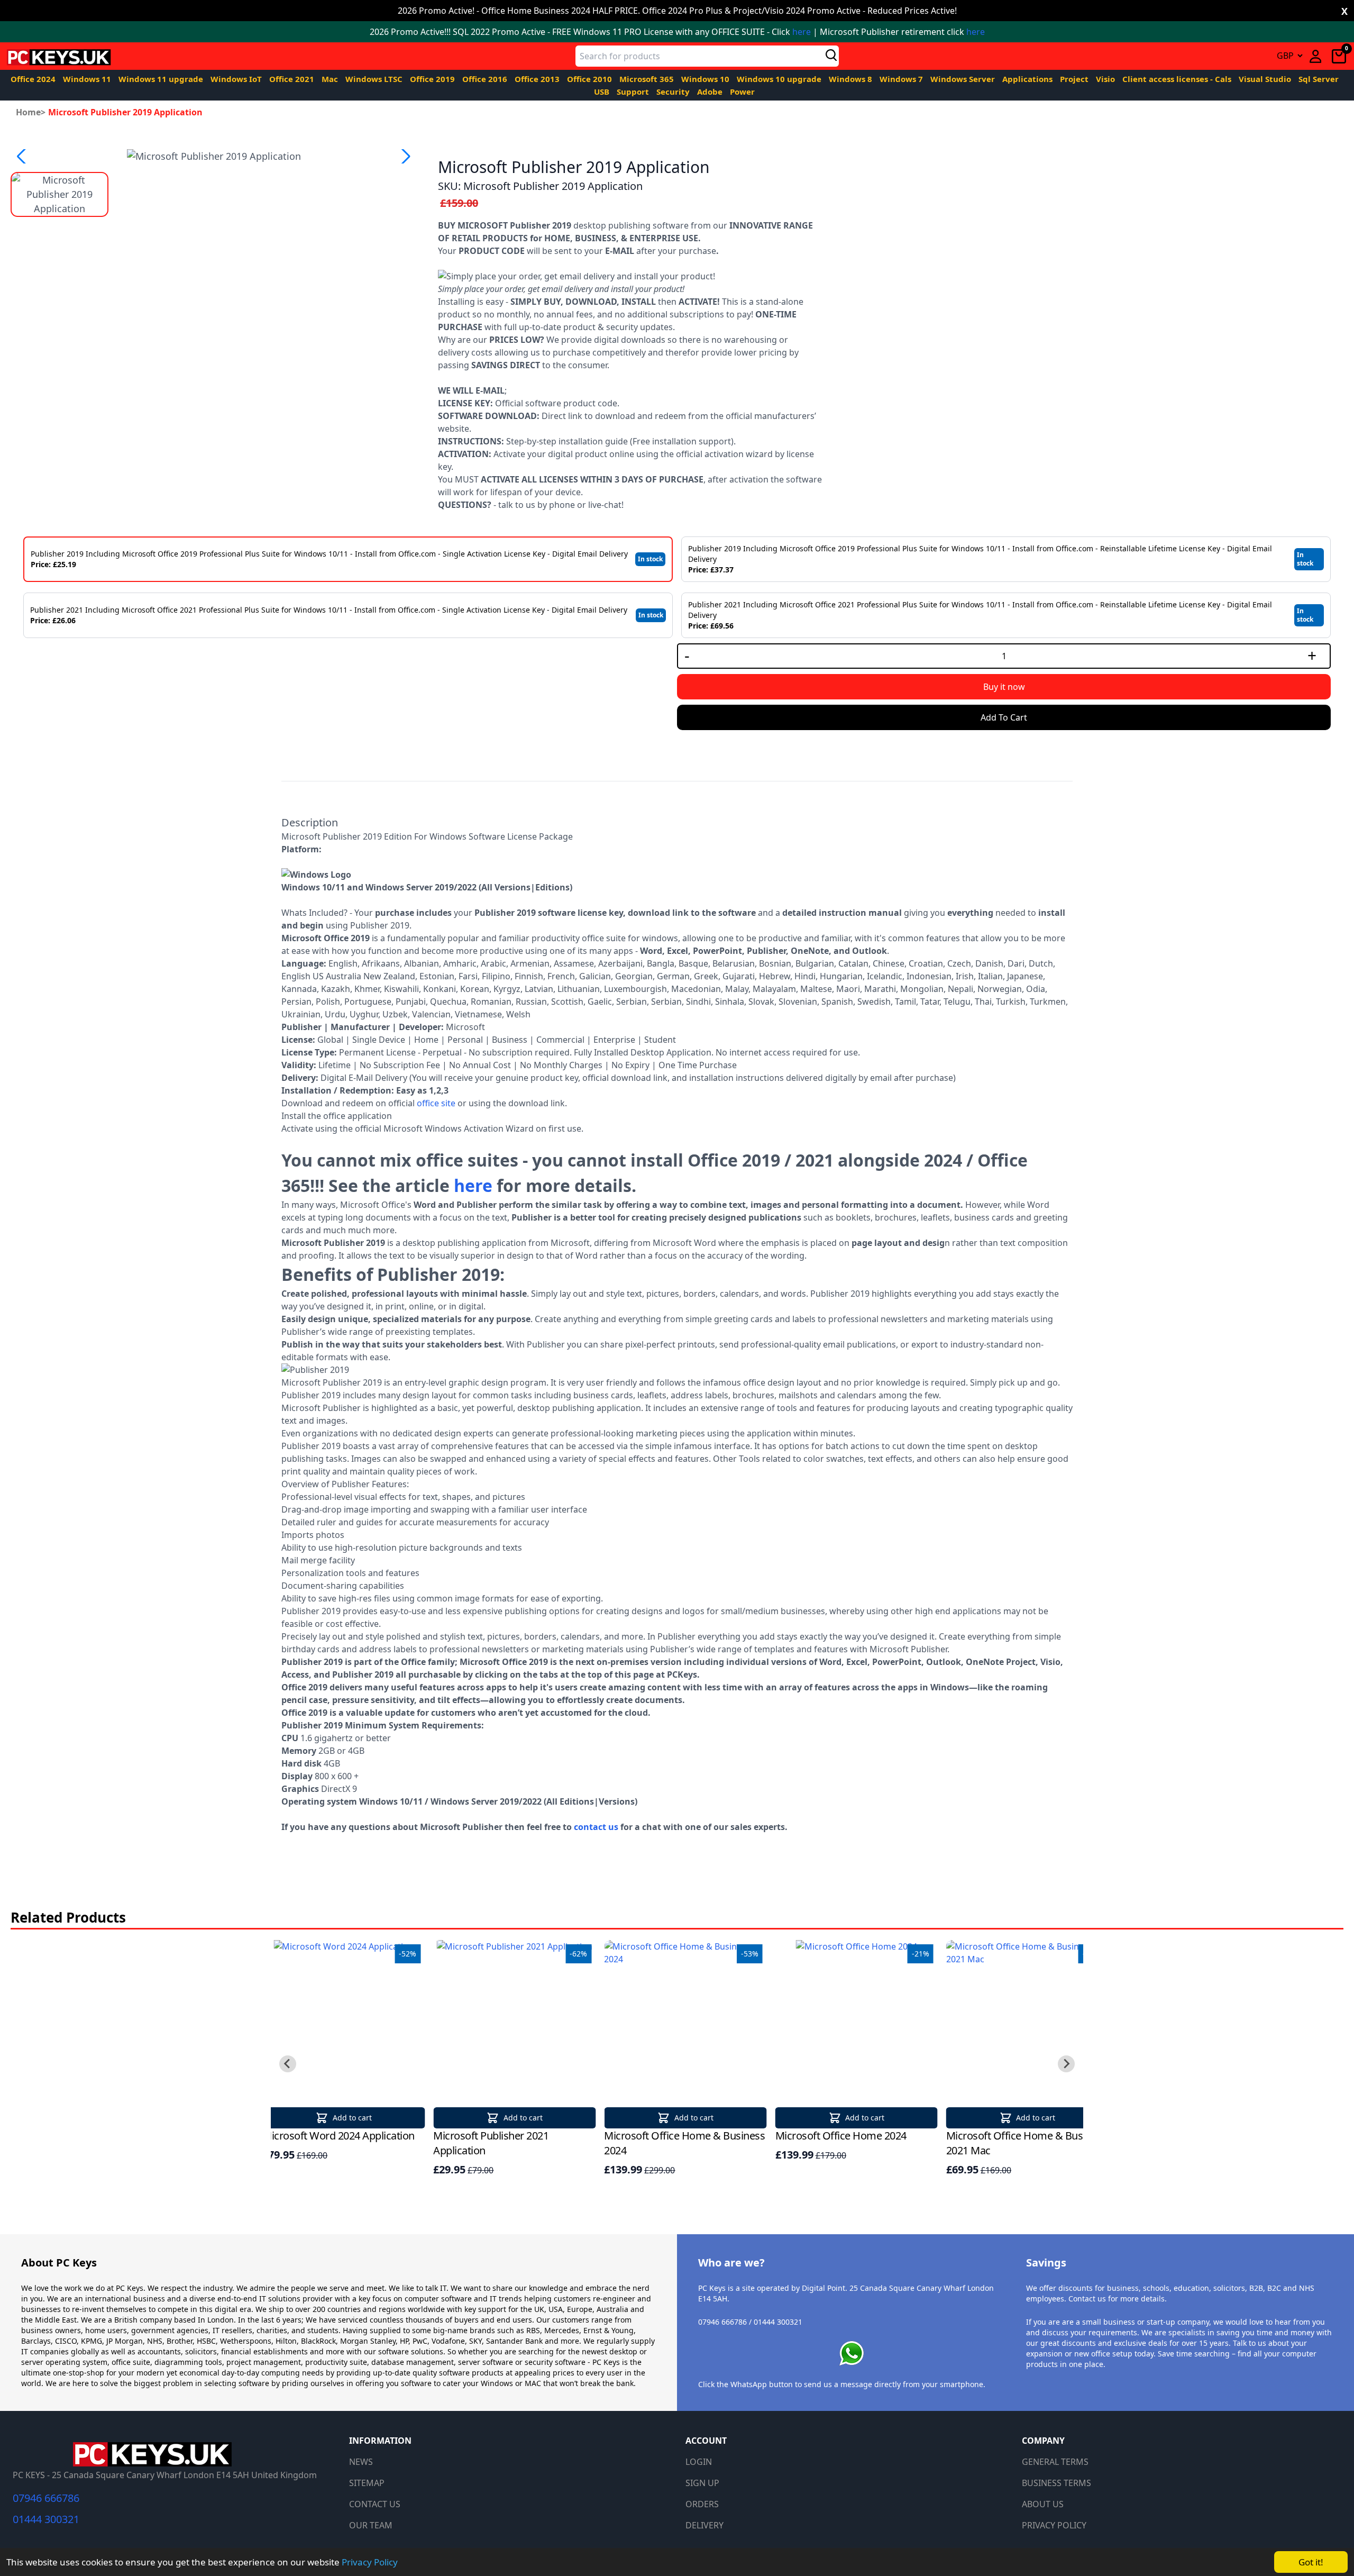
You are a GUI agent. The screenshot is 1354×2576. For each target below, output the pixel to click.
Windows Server (964, 79)
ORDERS (702, 2504)
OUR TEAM (371, 2525)
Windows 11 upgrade (162, 79)
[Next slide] (1066, 2064)
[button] (404, 157)
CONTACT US (375, 2504)
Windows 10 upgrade (780, 79)
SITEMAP (367, 2483)
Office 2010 (591, 79)
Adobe (711, 92)
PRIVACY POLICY (1054, 2525)
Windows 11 (88, 79)
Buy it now (1004, 687)
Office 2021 (293, 79)
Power (742, 92)
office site (436, 1103)
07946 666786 (46, 2498)
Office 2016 (486, 79)
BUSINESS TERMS (1056, 2483)
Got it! (1311, 2562)
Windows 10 (706, 79)
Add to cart (352, 2118)
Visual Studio (1266, 79)
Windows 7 (902, 79)
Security (674, 92)
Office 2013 (538, 79)
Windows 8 (852, 79)
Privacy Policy (370, 2562)
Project (1075, 79)
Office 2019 (433, 79)
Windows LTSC (375, 79)
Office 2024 (34, 79)
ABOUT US (1043, 2504)
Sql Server (1319, 79)
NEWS (361, 2462)
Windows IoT (237, 79)
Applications (1028, 79)
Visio (1106, 79)
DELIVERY (705, 2525)
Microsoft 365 (648, 79)
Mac (331, 79)
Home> (31, 112)
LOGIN (699, 2462)
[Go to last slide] (288, 2064)
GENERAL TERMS (1055, 2462)
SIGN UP (702, 2483)
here (802, 32)
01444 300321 (46, 2519)
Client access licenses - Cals (1178, 79)
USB (603, 92)
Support (634, 92)
